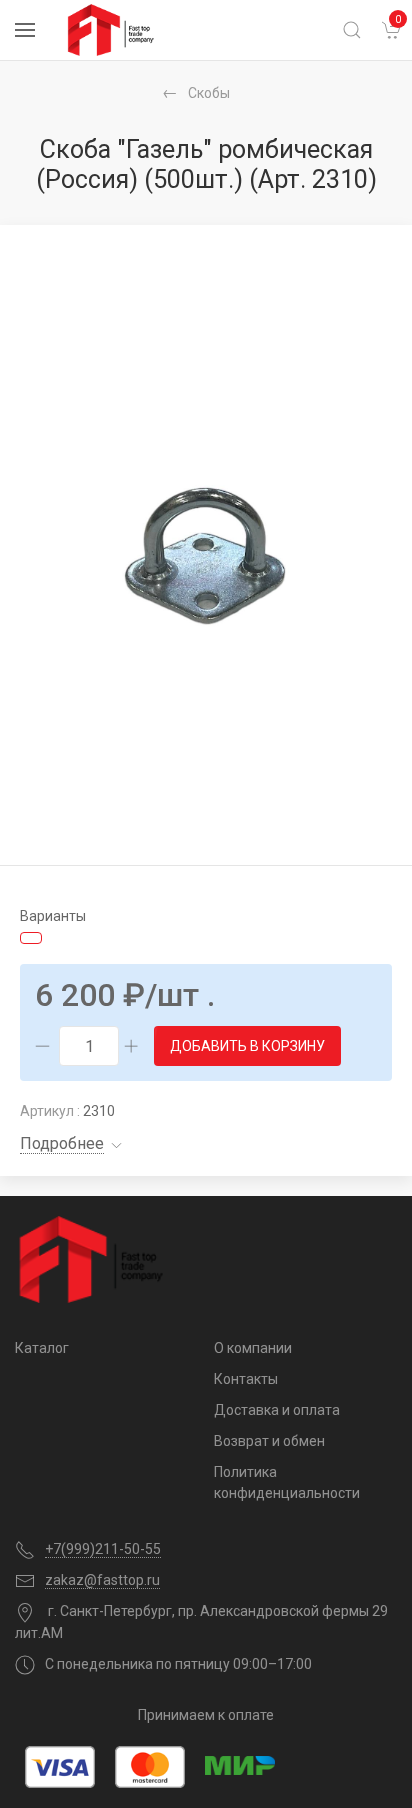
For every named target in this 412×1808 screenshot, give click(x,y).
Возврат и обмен (269, 1441)
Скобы (209, 93)
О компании (253, 1348)
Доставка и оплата (277, 1410)
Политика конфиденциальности (287, 1482)
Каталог (42, 1348)
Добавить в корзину (247, 1046)
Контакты (246, 1379)
